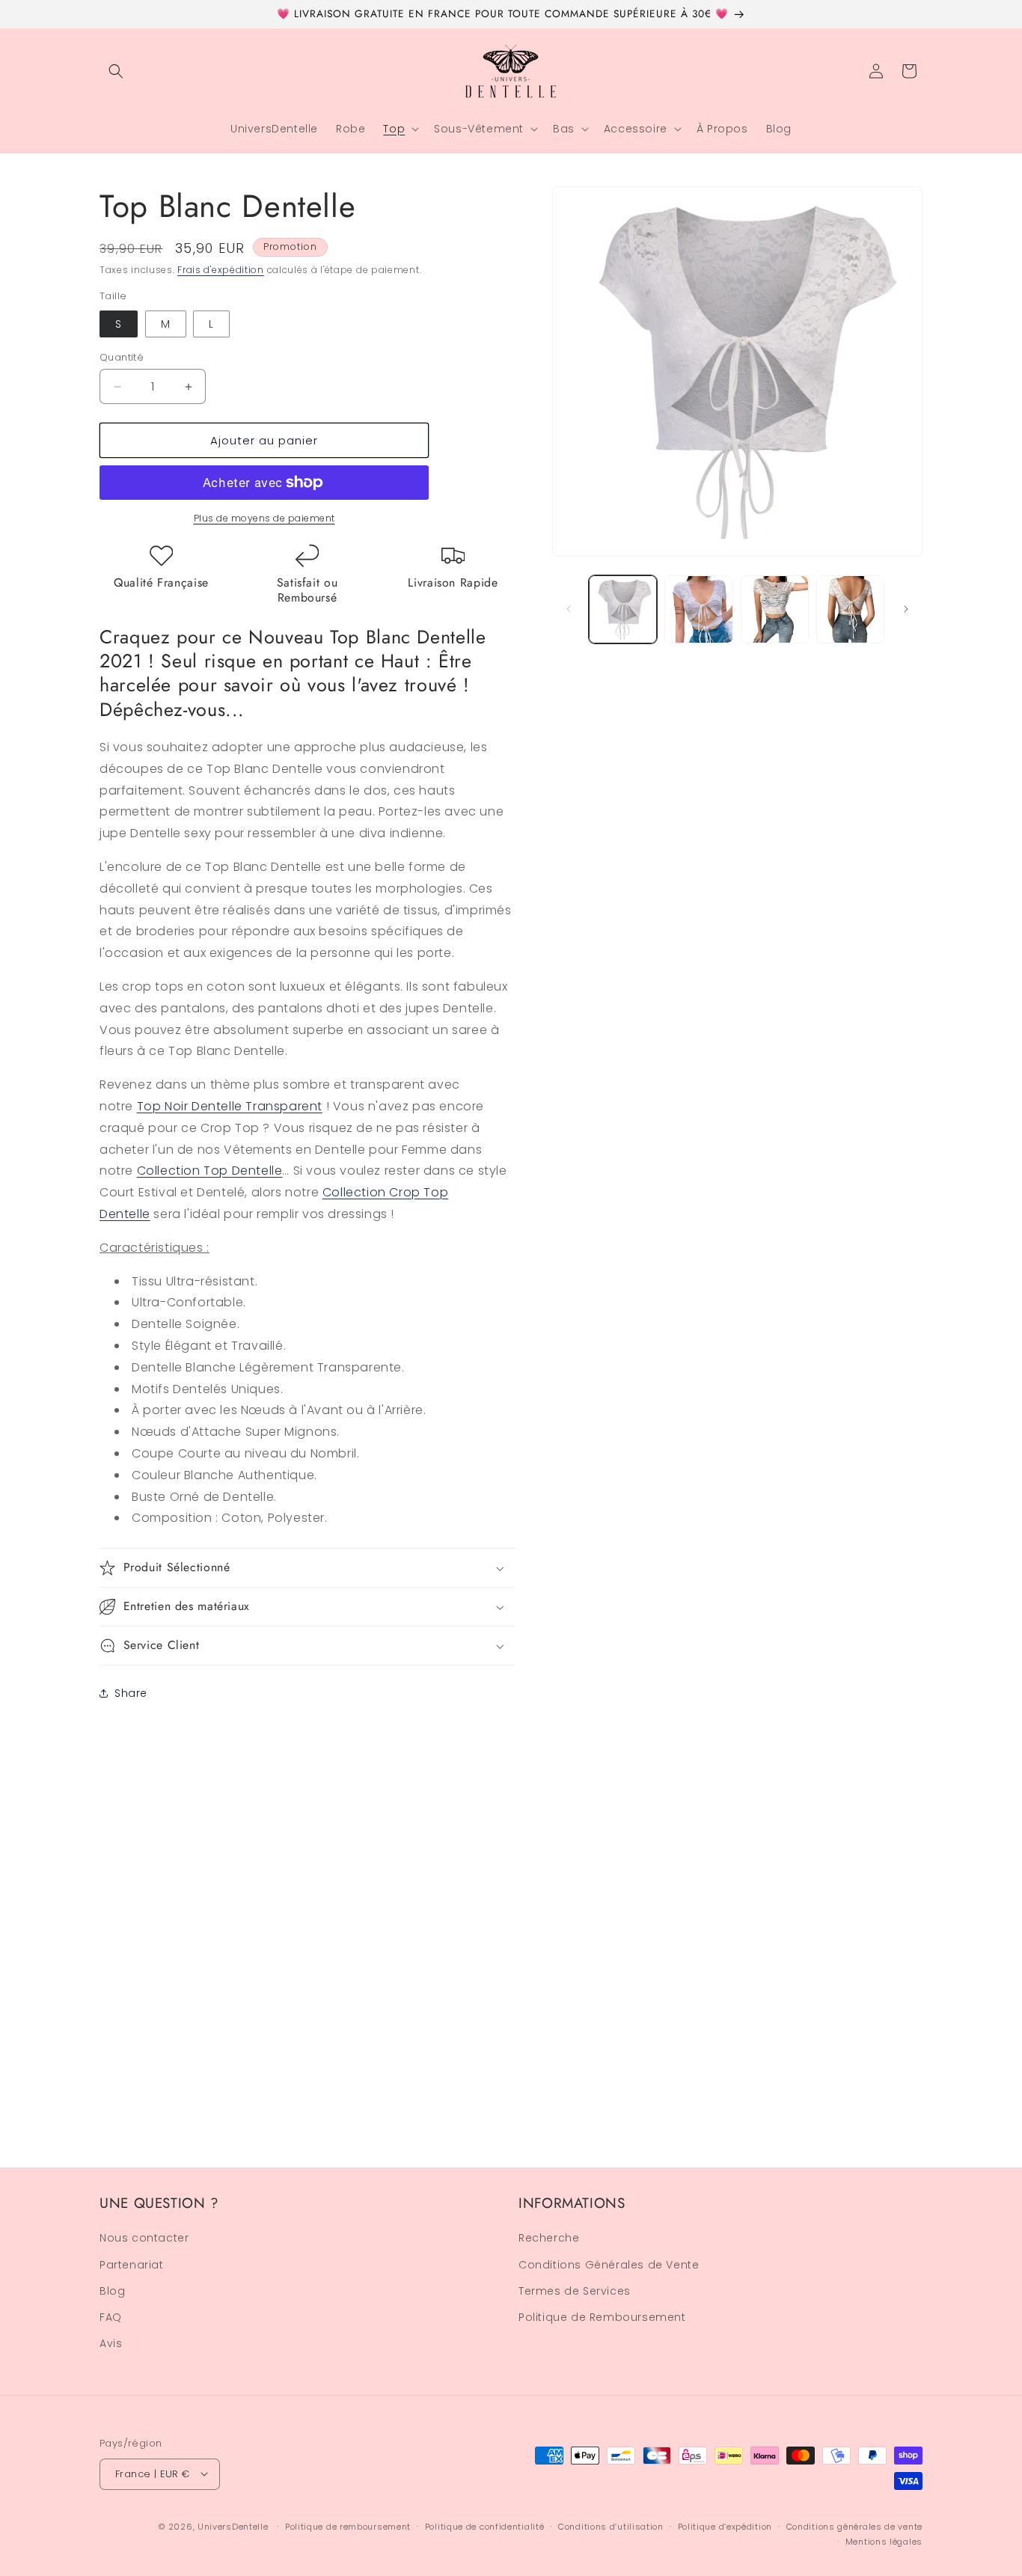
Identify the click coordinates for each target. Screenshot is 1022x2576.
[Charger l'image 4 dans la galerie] (850, 609)
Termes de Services (575, 2291)
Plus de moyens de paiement (264, 518)
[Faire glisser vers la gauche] (569, 609)
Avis (111, 2344)
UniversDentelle (233, 2526)
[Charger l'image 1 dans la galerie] (623, 609)
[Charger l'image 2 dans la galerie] (698, 609)
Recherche (549, 2239)
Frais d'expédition (221, 270)
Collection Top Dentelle (210, 1171)
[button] (116, 71)
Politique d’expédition (725, 2526)
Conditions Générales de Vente (609, 2265)
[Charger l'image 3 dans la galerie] (775, 609)
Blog (112, 2291)
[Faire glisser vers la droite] (906, 609)
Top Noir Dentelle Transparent (230, 1106)
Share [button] (131, 1693)
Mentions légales (884, 2541)
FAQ (111, 2317)
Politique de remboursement (348, 2526)
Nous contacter (144, 2239)
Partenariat (132, 2265)
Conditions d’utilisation (611, 2526)
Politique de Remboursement (602, 2317)
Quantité (122, 357)
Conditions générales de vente (854, 2526)
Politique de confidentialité (485, 2526)
